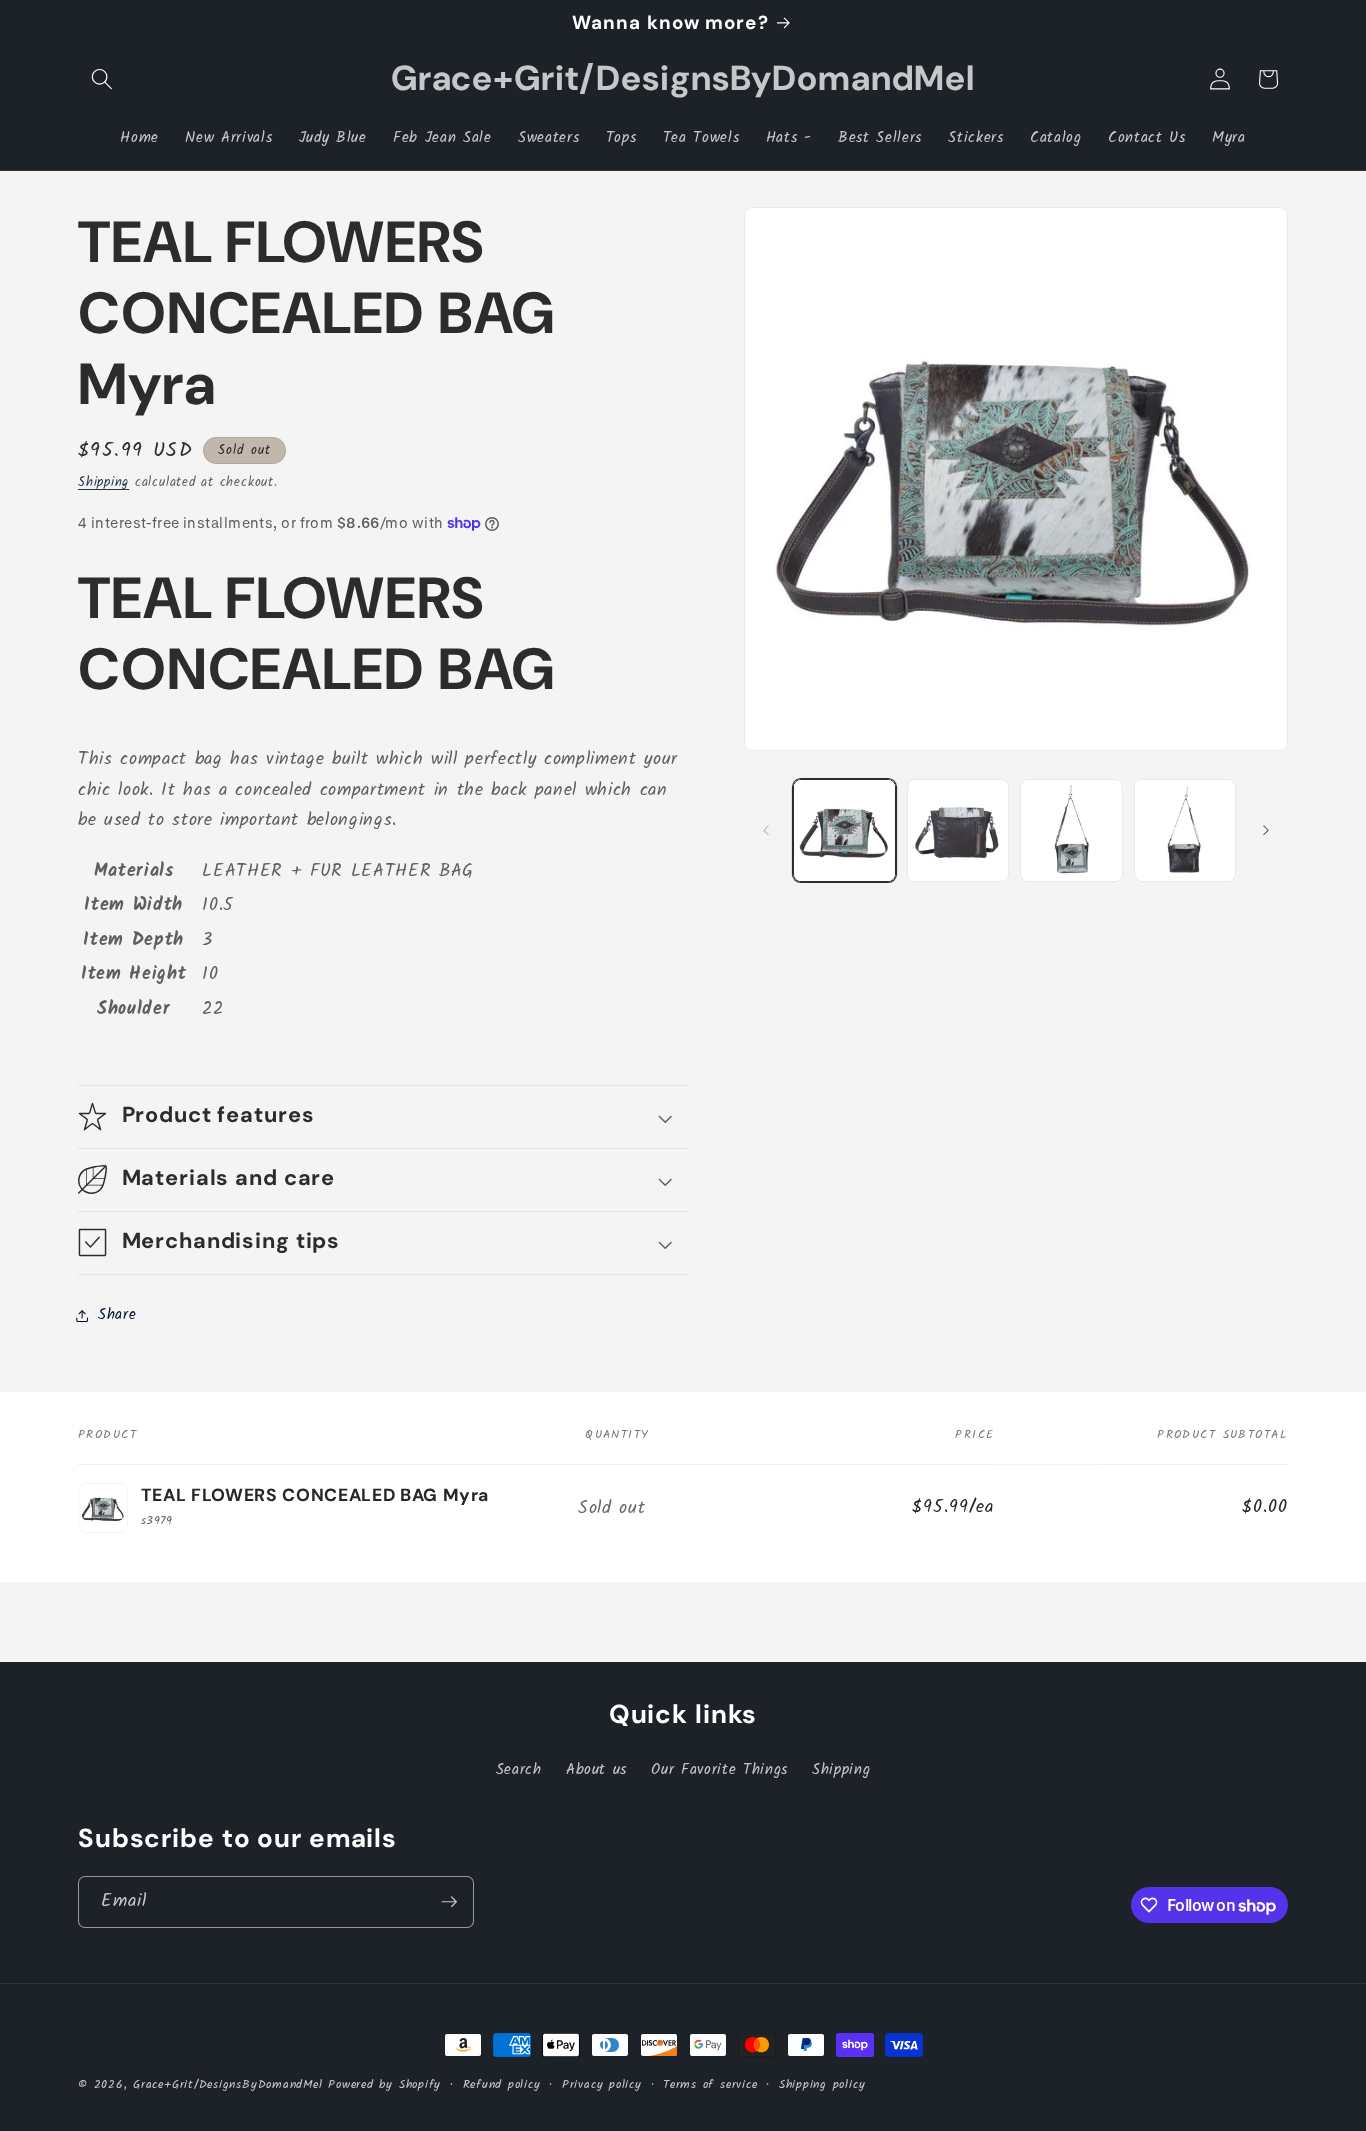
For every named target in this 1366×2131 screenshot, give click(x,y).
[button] (102, 79)
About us (596, 1770)
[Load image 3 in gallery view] (1071, 830)
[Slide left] (766, 830)
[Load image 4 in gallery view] (1185, 830)
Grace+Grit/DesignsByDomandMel (227, 2084)
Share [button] (117, 1315)
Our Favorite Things (719, 1770)
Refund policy (502, 2084)
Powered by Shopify (384, 2084)
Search (519, 1770)
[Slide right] (1266, 830)
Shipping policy (822, 2084)
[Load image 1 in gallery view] (844, 830)
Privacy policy (602, 2084)
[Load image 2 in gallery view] (958, 830)
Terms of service (710, 2084)
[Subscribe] (449, 1902)
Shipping (103, 482)
